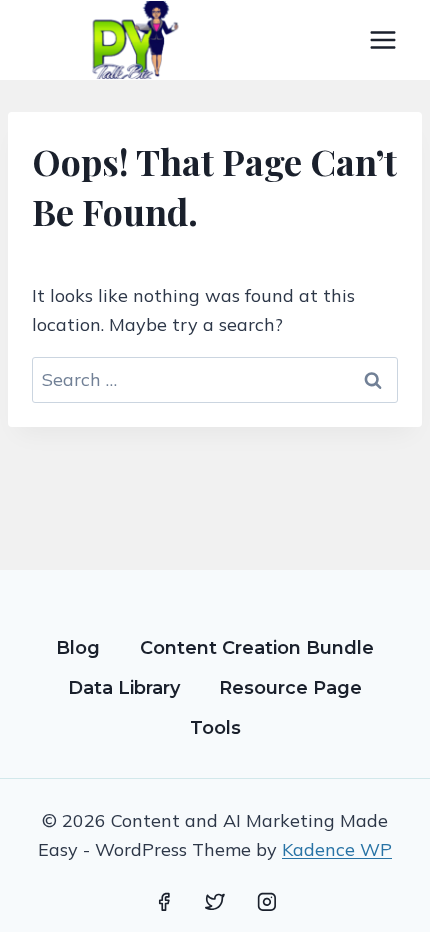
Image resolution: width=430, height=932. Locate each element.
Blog (78, 648)
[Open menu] (382, 39)
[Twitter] (215, 902)
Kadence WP (337, 849)
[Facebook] (164, 902)
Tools (215, 728)
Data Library (124, 688)
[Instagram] (267, 902)
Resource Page (290, 688)
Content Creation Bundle (257, 648)
